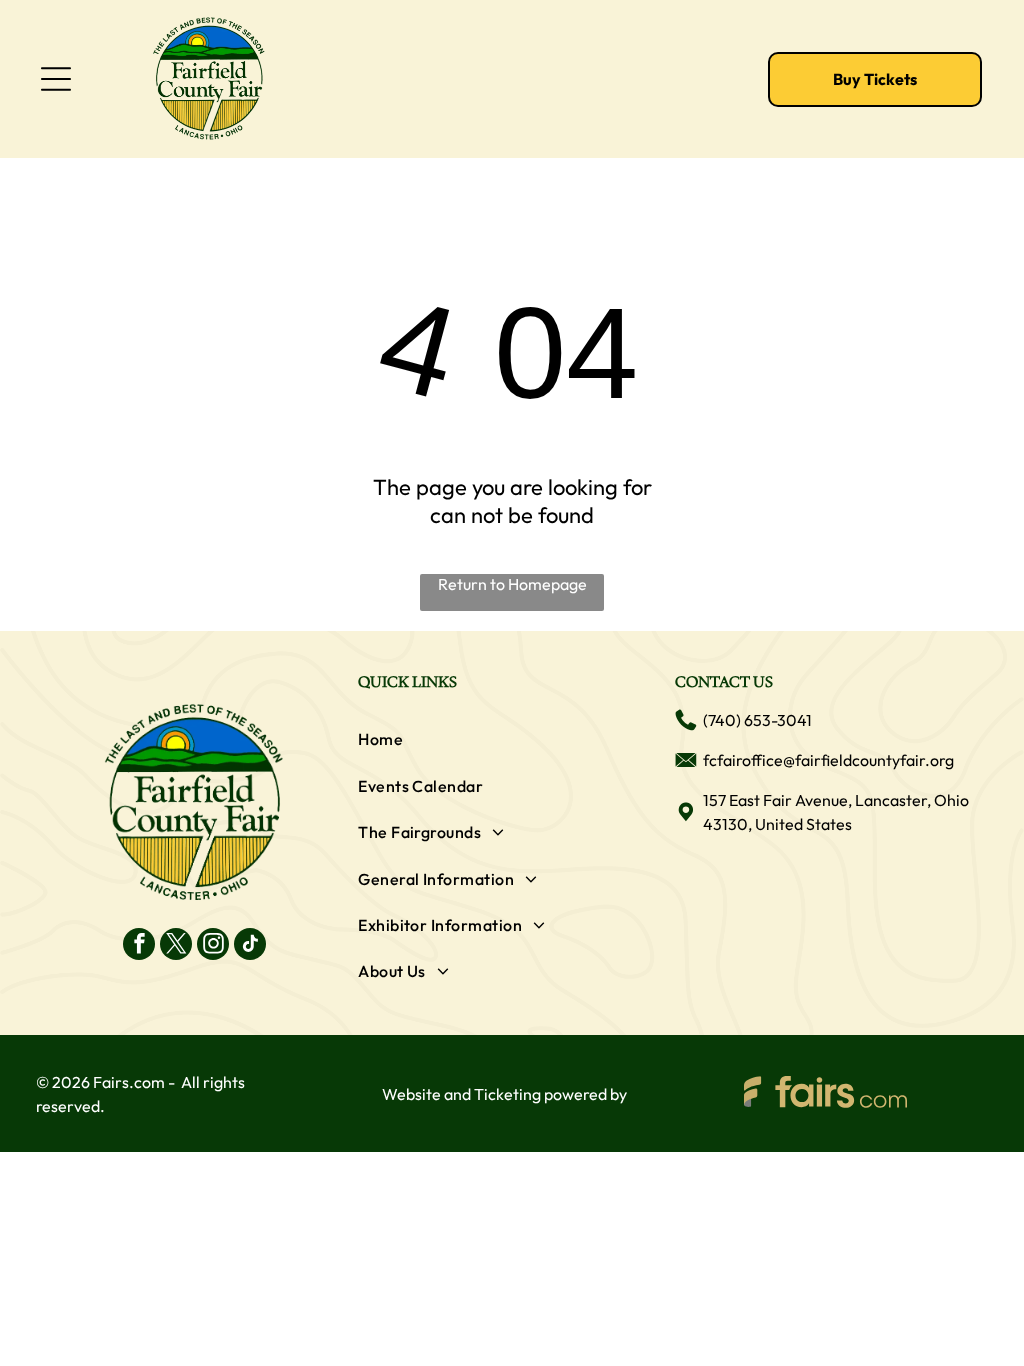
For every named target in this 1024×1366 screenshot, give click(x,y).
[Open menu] (56, 79)
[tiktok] (250, 946)
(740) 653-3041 (757, 720)
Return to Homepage (512, 584)
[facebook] (139, 946)
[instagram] (213, 946)
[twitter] (176, 946)
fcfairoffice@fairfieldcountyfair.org (828, 760)
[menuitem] (512, 739)
